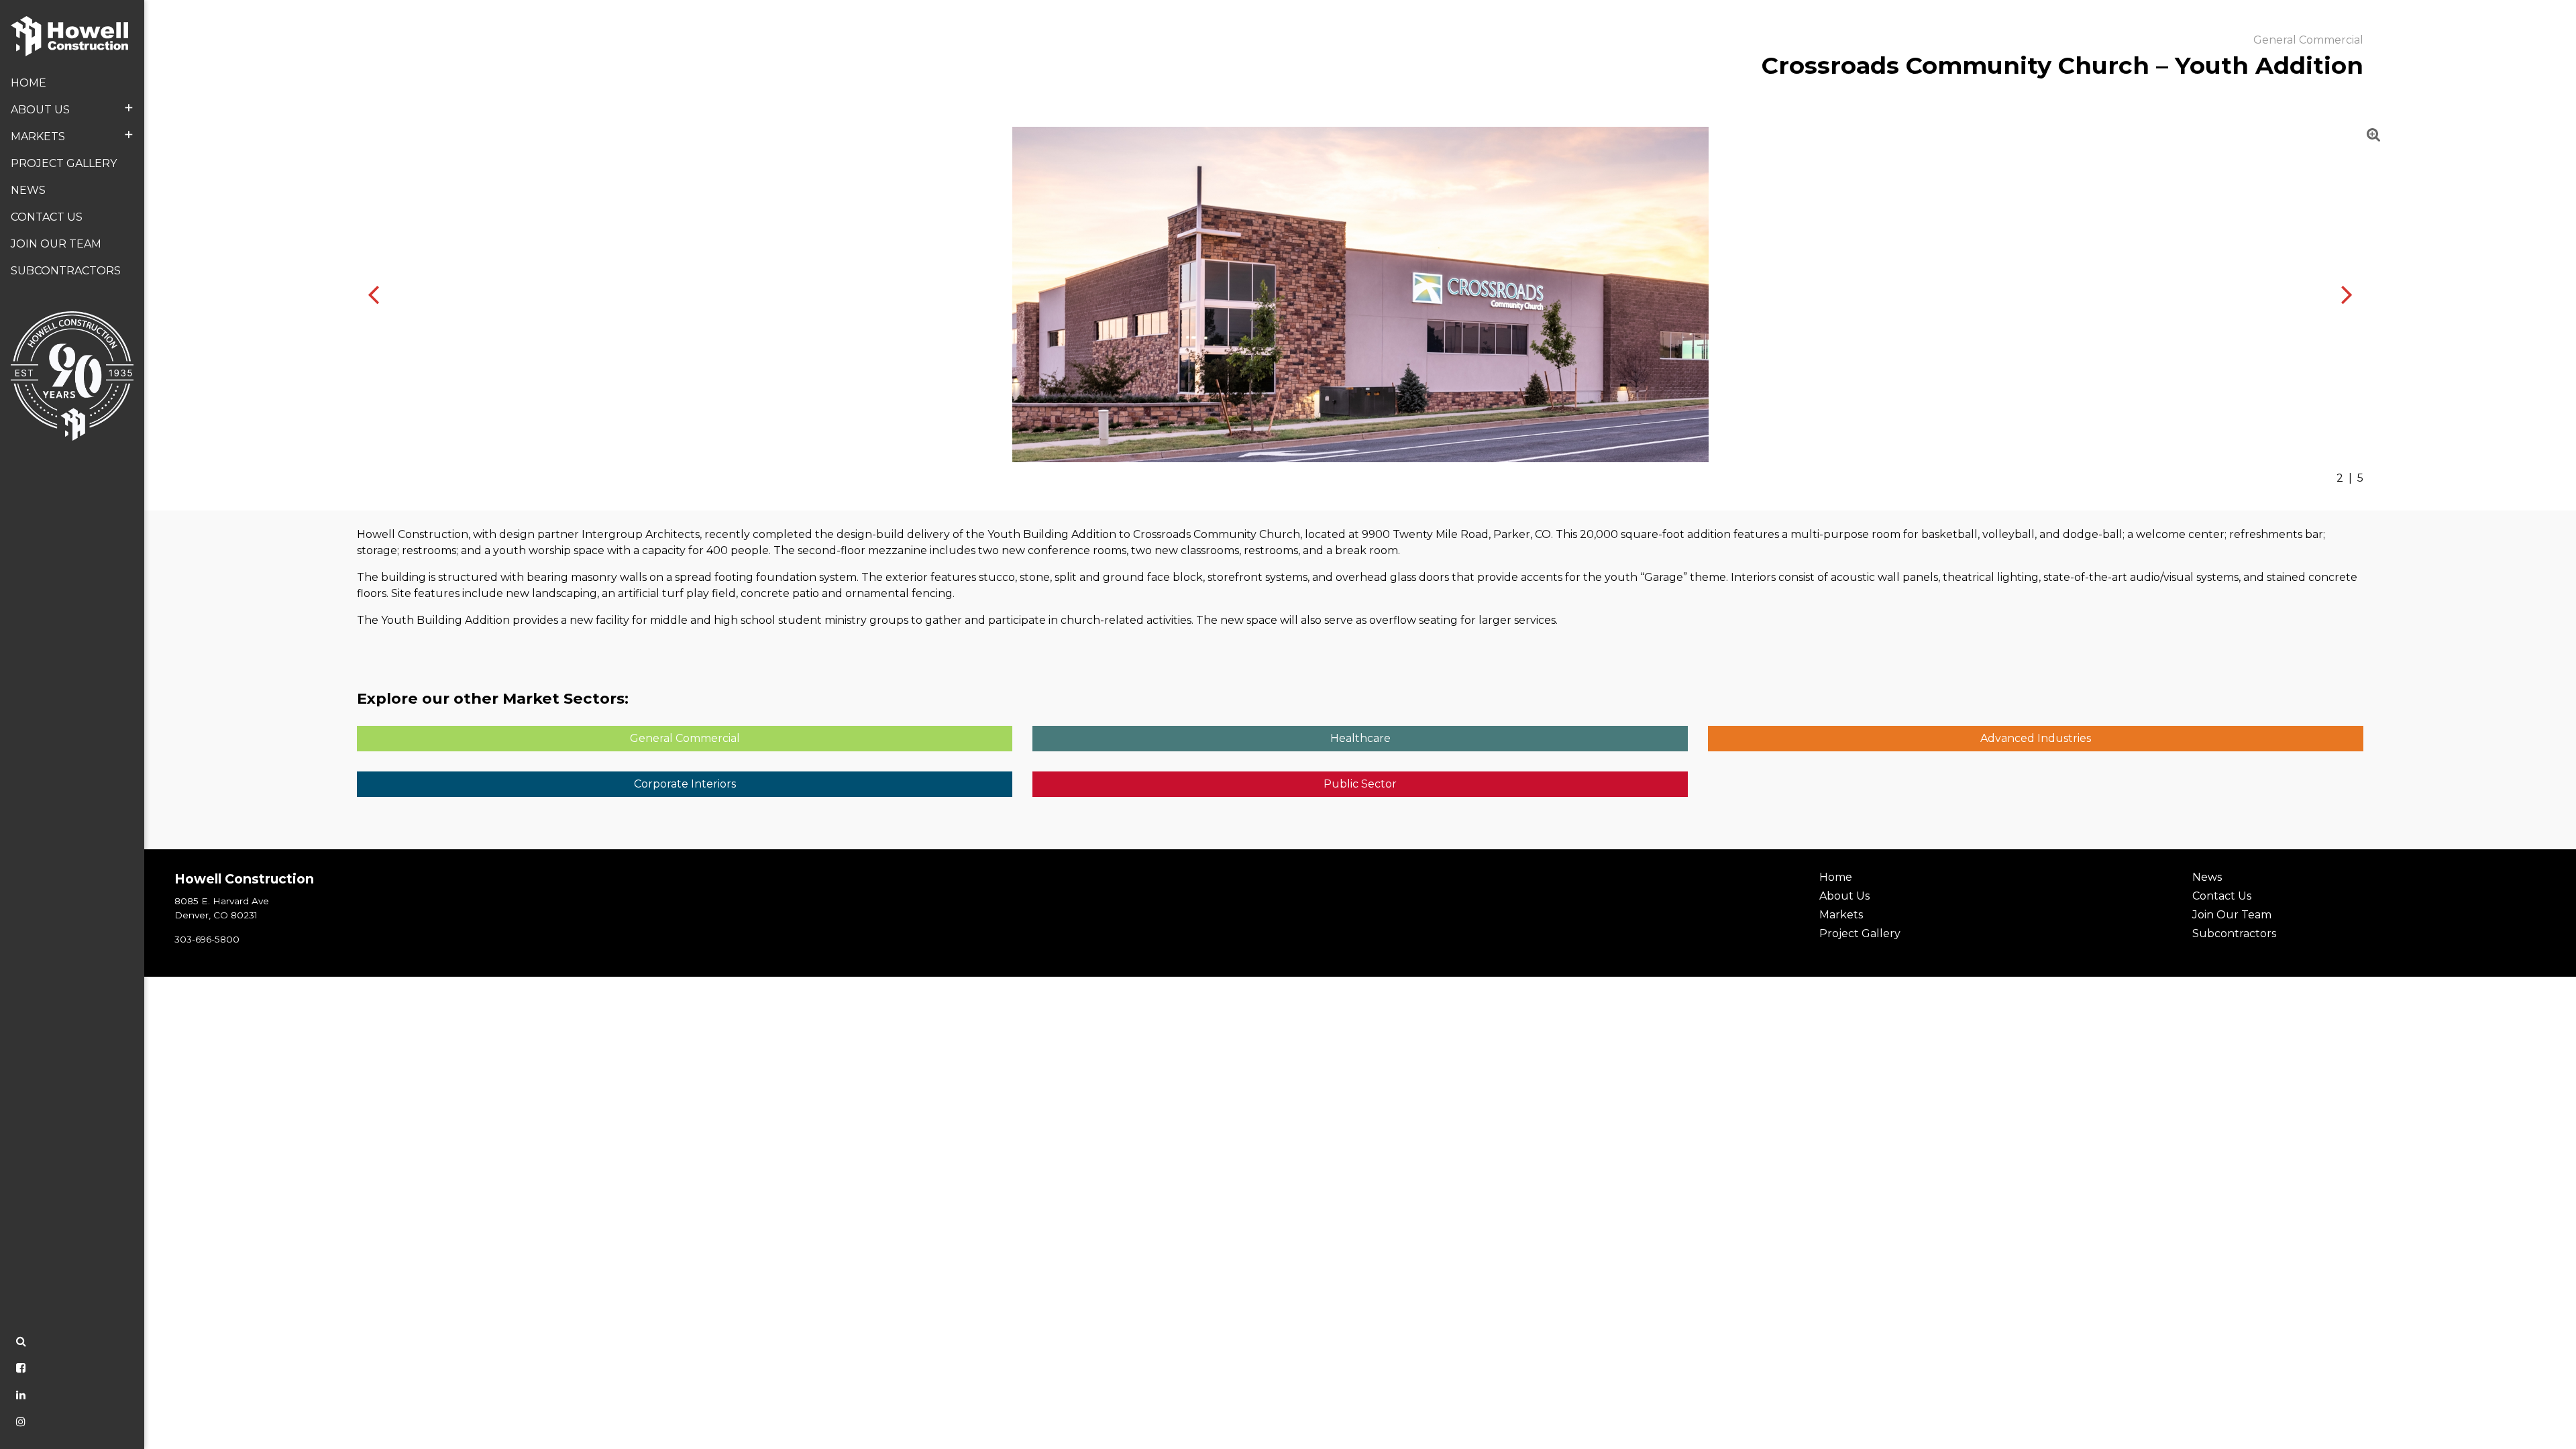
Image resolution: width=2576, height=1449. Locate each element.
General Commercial (685, 738)
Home (29, 83)
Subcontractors (66, 271)
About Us (72, 108)
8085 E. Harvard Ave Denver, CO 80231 (222, 908)
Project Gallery (64, 163)
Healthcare (1360, 738)
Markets (72, 135)
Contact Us (47, 217)
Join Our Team (56, 244)
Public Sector (1360, 784)
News (28, 190)
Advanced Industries (2036, 738)
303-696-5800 (207, 939)
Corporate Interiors (685, 784)
